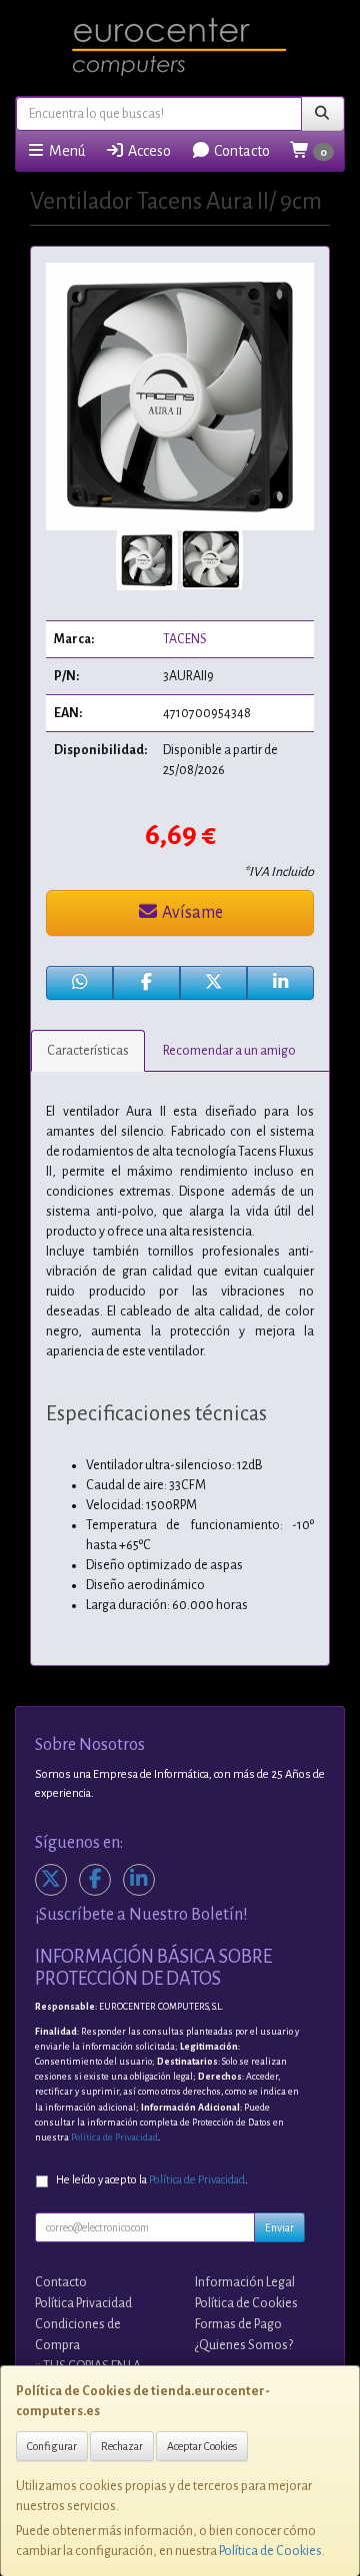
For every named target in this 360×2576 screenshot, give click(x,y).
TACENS (185, 639)
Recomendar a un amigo (229, 1051)
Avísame (191, 913)
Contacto (240, 151)
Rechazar (122, 2446)
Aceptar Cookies (202, 2446)
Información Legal (245, 2282)
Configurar (52, 2446)
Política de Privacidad (114, 2138)
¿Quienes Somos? (244, 2345)
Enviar (279, 2227)
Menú (65, 151)
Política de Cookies (270, 2551)
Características (88, 1051)
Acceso (148, 151)
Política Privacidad (83, 2303)
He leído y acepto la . (152, 2180)
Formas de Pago (238, 2324)
